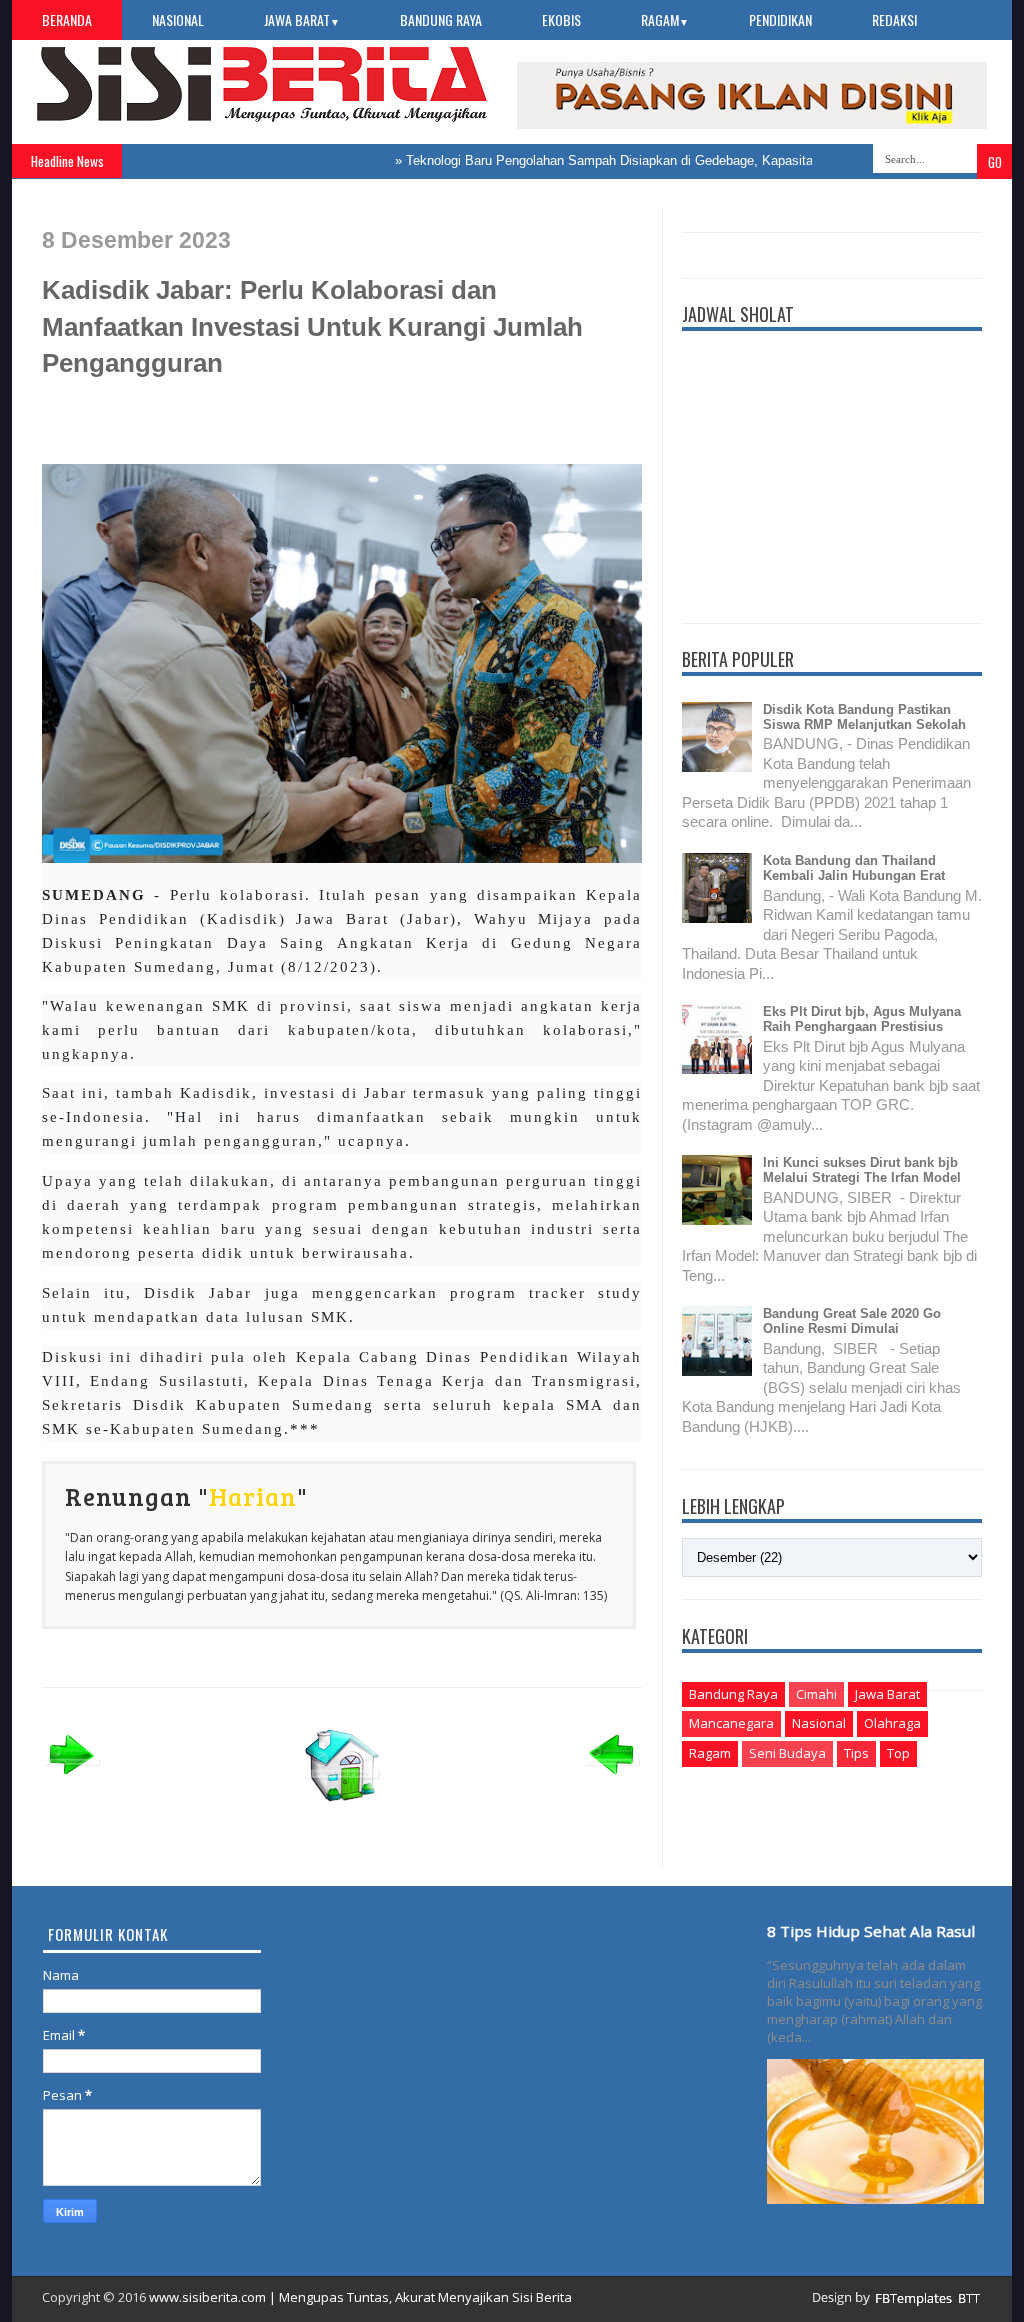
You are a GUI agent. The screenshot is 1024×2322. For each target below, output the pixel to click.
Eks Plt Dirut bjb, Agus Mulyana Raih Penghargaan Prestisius (862, 1019)
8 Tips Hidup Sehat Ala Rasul (871, 1931)
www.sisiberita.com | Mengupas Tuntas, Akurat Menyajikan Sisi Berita (360, 2297)
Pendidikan (780, 19)
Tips (856, 1753)
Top (898, 1753)
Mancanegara (731, 1723)
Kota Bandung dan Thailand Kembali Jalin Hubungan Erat (854, 868)
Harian (253, 1496)
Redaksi (894, 19)
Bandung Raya (441, 19)
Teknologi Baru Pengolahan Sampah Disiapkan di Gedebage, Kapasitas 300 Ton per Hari (630, 160)
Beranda (67, 19)
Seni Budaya (787, 1753)
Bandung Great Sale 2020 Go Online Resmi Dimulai (852, 1321)
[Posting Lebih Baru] (72, 1780)
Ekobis (561, 19)
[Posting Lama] (612, 1780)
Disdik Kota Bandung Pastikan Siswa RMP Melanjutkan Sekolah (864, 717)
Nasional (178, 19)
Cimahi (816, 1694)
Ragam (665, 19)
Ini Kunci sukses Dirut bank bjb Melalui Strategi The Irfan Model (862, 1170)
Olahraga (892, 1723)
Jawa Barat (302, 19)
